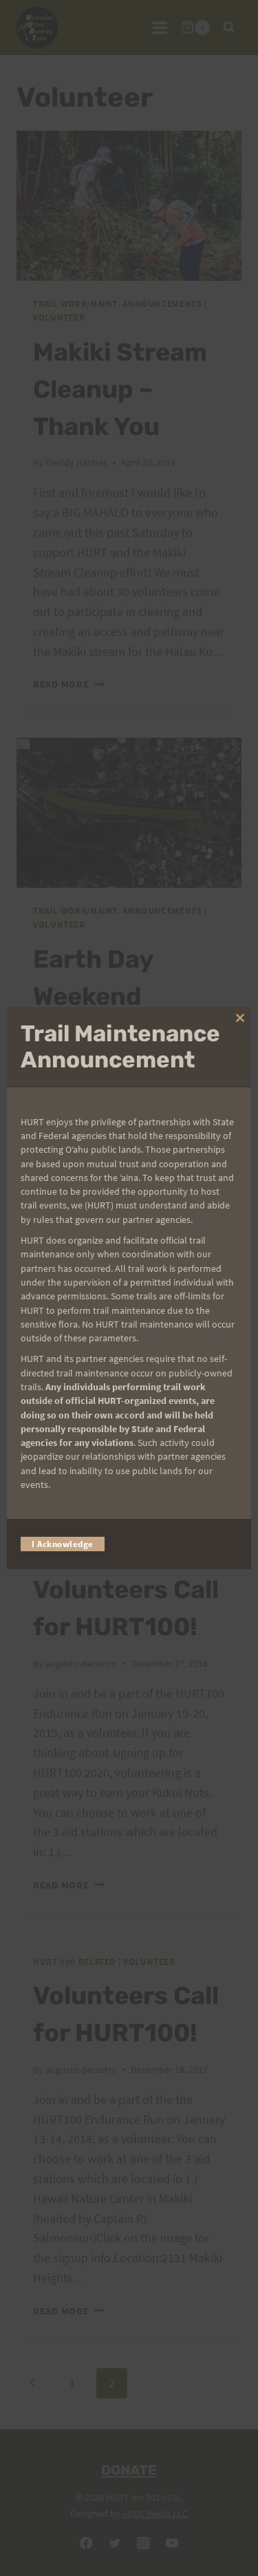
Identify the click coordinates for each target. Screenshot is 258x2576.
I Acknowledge (63, 1544)
